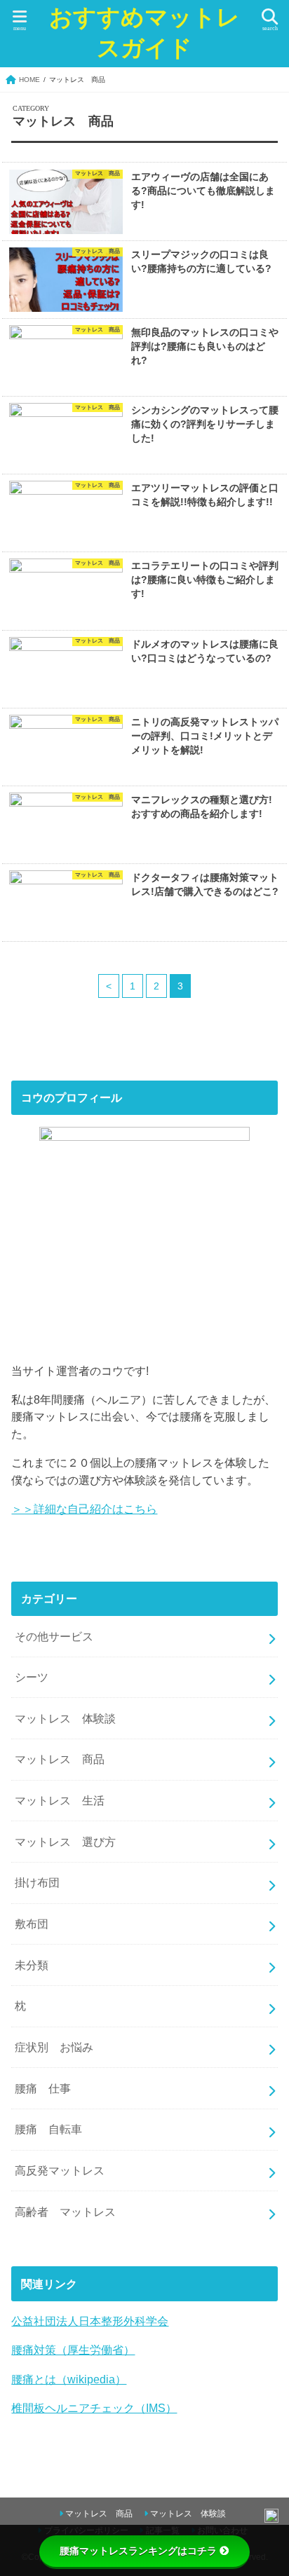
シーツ (32, 1677)
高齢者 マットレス (65, 2212)
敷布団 (37, 1924)
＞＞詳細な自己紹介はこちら (84, 1509)
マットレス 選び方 (65, 1842)
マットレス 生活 (60, 1800)
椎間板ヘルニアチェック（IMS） (94, 2408)
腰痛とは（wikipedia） (69, 2379)
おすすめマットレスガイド (144, 33)
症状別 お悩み (54, 2047)
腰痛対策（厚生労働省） (73, 2350)
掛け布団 (37, 1882)
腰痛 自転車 (48, 2129)
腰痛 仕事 (43, 2088)
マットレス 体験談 (65, 1718)
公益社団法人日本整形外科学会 (90, 2321)
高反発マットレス (60, 2170)
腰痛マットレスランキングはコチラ (138, 2551)
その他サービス (54, 1636)
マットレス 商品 (60, 1759)
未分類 (32, 1965)
